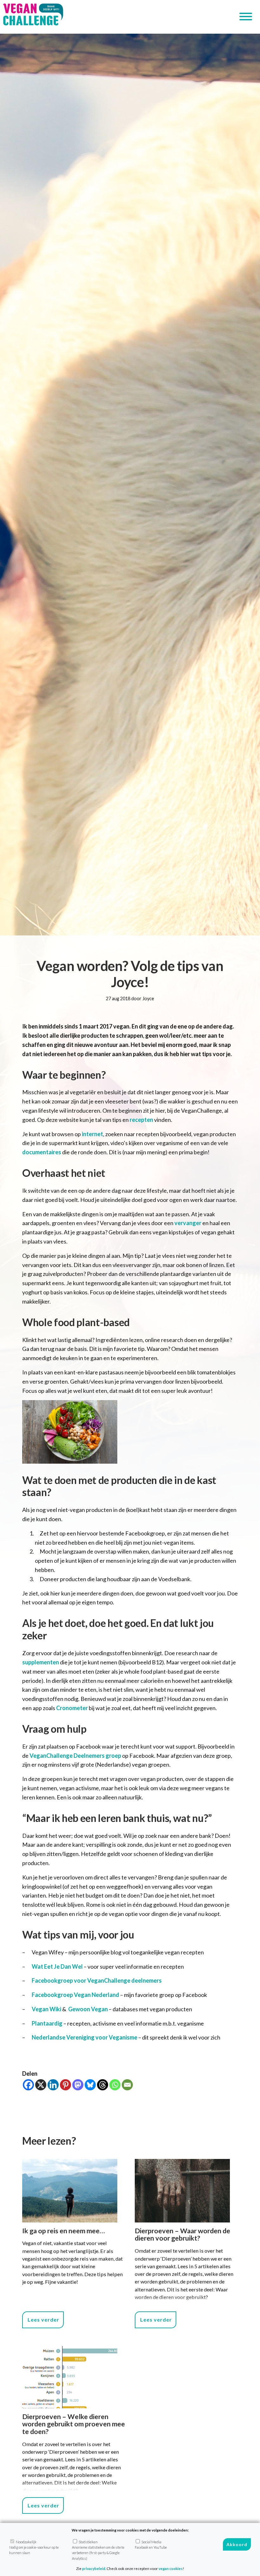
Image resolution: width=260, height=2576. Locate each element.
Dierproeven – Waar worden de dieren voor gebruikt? (182, 2235)
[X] (41, 2085)
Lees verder (43, 2320)
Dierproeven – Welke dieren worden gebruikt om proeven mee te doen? (74, 2424)
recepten (141, 1120)
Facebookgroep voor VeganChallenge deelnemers (97, 1980)
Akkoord (237, 2544)
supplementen (41, 1662)
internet (92, 1134)
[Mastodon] (78, 2085)
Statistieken (98, 2550)
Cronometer (72, 1708)
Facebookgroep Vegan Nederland (75, 1995)
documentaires (42, 1152)
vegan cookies (171, 2569)
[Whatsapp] (115, 2085)
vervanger (188, 1223)
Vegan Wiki (46, 2009)
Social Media (151, 2545)
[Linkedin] (53, 2085)
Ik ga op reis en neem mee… (64, 2231)
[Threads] (103, 2085)
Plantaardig (47, 2023)
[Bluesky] (90, 2085)
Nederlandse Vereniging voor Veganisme (84, 2037)
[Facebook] (28, 2085)
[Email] (127, 2085)
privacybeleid (94, 2569)
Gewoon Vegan (88, 2009)
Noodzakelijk (34, 2547)
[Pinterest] (65, 2085)
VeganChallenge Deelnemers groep (75, 1756)
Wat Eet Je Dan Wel (58, 1966)
